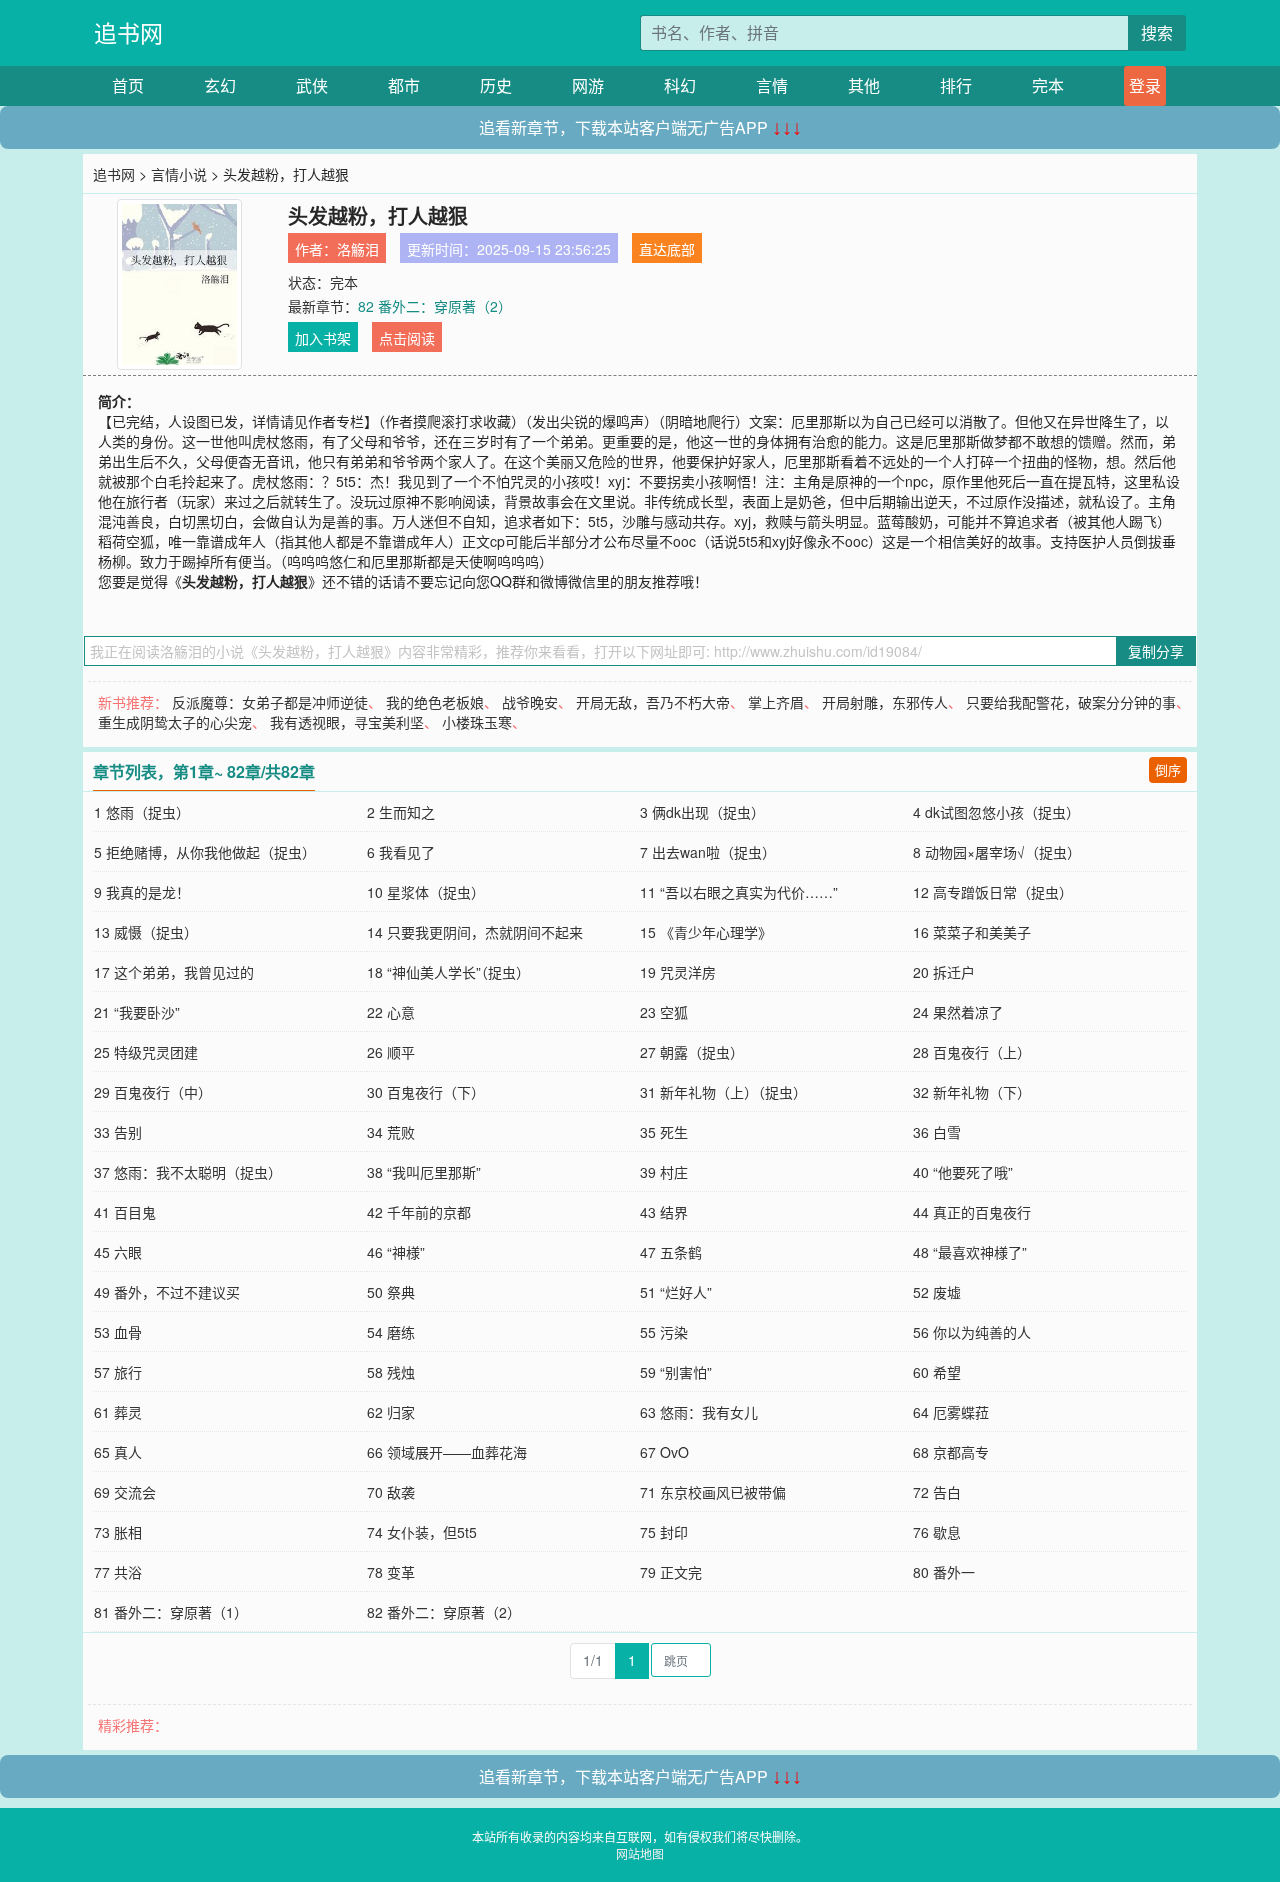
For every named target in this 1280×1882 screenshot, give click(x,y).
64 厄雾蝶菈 (951, 1412)
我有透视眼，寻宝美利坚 (347, 722)
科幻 (680, 85)
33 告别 (118, 1132)
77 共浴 (118, 1572)
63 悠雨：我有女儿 (699, 1412)
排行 (956, 85)
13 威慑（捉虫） (146, 932)
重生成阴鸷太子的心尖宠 (175, 722)
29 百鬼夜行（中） (153, 1092)
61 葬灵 (118, 1412)
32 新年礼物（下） (972, 1092)
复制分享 (1156, 651)
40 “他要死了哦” (963, 1172)
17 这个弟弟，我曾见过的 (174, 972)
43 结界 (664, 1212)
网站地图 (640, 1853)
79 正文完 (671, 1572)
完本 (1048, 85)
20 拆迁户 (944, 972)
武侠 (312, 85)
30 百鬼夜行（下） (426, 1092)
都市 (404, 85)
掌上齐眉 (776, 702)
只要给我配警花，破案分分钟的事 (1071, 702)
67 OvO (664, 1452)
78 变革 (391, 1572)
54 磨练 (391, 1332)
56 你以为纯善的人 (972, 1332)
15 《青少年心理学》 (706, 932)
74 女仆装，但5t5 (422, 1532)
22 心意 (391, 1012)
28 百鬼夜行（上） (972, 1052)
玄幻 (220, 85)
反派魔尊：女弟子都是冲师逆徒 (270, 702)
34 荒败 (391, 1132)
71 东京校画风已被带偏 (713, 1492)
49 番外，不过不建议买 (167, 1292)
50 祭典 (391, 1292)
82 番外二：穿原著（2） (435, 306)
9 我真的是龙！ (142, 892)
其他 (864, 85)
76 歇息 (937, 1532)
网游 (588, 85)
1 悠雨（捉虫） (142, 812)
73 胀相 (118, 1532)
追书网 (128, 32)
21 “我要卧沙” (137, 1012)
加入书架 (323, 338)
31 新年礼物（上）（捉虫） (723, 1092)
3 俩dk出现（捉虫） (702, 812)
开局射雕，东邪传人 (885, 702)
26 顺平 (391, 1052)
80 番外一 (944, 1572)
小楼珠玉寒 (477, 722)
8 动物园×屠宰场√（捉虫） (997, 852)
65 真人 (118, 1452)
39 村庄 (664, 1172)
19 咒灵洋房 (678, 972)
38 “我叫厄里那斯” (424, 1172)
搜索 (1157, 32)
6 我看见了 (401, 852)
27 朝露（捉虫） (692, 1052)
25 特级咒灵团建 (146, 1052)
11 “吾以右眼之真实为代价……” (739, 892)
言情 (772, 85)
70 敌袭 (391, 1492)
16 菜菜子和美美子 (972, 932)
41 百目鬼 (125, 1212)
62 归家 (391, 1412)
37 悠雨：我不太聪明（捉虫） (188, 1172)
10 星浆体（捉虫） (426, 892)
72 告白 (937, 1492)
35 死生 (664, 1132)
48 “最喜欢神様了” (970, 1252)
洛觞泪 (358, 249)
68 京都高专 (951, 1452)
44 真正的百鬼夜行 (972, 1212)
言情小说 (179, 174)
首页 (128, 85)
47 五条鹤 (671, 1252)
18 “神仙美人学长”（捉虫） (448, 972)
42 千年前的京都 (419, 1212)
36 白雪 (937, 1132)
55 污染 (664, 1332)
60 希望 (937, 1372)
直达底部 (667, 249)
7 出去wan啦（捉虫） (708, 852)
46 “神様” (396, 1252)
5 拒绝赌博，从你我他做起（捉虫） (205, 852)
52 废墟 (937, 1292)
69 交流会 (125, 1492)
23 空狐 (664, 1012)
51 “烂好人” (676, 1292)
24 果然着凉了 (958, 1012)
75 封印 (664, 1532)
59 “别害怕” (676, 1372)
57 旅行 (118, 1372)
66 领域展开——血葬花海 (447, 1452)
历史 (496, 85)
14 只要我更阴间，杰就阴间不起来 (475, 932)
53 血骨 (118, 1332)
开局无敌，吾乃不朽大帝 (653, 702)
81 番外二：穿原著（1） (171, 1612)
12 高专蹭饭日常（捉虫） (993, 892)
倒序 (1168, 769)
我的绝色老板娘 (435, 702)
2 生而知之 (401, 812)
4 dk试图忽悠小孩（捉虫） (996, 812)
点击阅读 (407, 338)
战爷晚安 (530, 702)
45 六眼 (118, 1252)
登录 (1145, 85)
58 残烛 (391, 1372)
